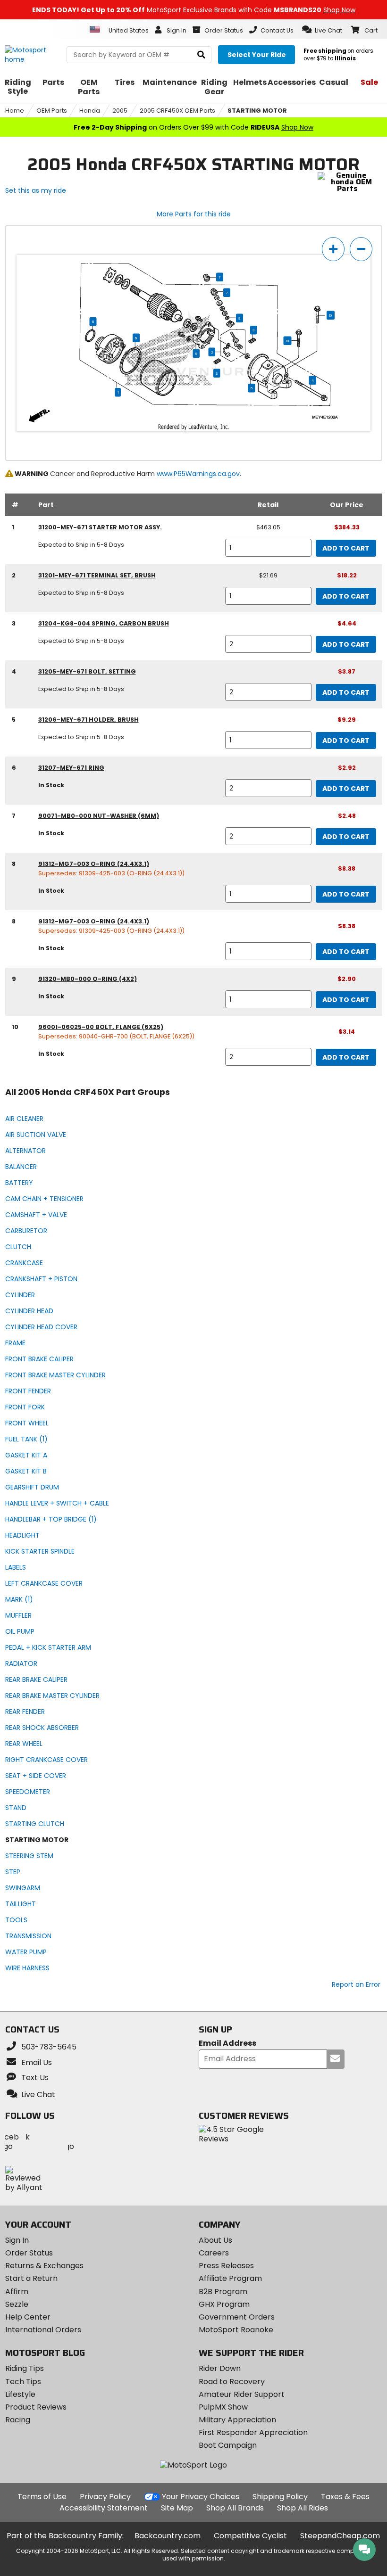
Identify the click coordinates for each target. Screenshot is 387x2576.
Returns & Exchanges (44, 2266)
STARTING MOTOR (257, 111)
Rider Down (220, 2368)
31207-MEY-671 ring (71, 768)
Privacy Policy (105, 2497)
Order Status (29, 2253)
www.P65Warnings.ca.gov (198, 474)
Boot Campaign (228, 2445)
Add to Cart (346, 548)
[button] (322, 30)
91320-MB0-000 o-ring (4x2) (88, 979)
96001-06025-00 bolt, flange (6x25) (101, 1027)
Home (15, 111)
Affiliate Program (230, 2278)
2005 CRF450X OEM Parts (177, 111)
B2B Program (223, 2292)
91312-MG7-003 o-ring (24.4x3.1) (94, 864)
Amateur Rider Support (242, 2394)
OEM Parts (52, 111)
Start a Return (31, 2278)
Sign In (17, 2240)
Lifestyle (20, 2394)
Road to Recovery (232, 2382)
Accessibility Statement (104, 2508)
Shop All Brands (235, 2508)
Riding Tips (25, 2368)
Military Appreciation (237, 2420)
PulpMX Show (223, 2407)
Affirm (17, 2292)
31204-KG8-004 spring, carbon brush (104, 623)
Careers (214, 2253)
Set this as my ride (36, 190)
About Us (215, 2240)
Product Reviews (36, 2407)
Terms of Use (42, 2497)
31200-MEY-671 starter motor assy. (100, 527)
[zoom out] (361, 249)
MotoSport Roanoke (236, 2330)
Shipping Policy (280, 2497)
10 (331, 315)
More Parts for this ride (194, 214)
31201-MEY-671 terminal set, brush (97, 575)
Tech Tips (23, 2382)
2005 (120, 111)
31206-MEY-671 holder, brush (88, 720)
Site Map (177, 2508)
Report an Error (356, 1984)
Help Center (28, 2317)
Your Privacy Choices (201, 2497)
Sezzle (17, 2304)
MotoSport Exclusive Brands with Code (194, 10)
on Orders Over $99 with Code (193, 127)
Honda (90, 111)
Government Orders (237, 2317)
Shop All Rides (303, 2508)
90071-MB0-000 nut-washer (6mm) (99, 816)
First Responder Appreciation (253, 2432)
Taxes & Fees (345, 2497)
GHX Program (224, 2304)
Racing (18, 2420)
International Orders (43, 2330)
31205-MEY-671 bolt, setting (87, 671)
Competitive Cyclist (250, 2536)
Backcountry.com (168, 2536)
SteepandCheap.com (340, 2536)
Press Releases (226, 2266)
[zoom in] (333, 249)
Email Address (227, 2044)
